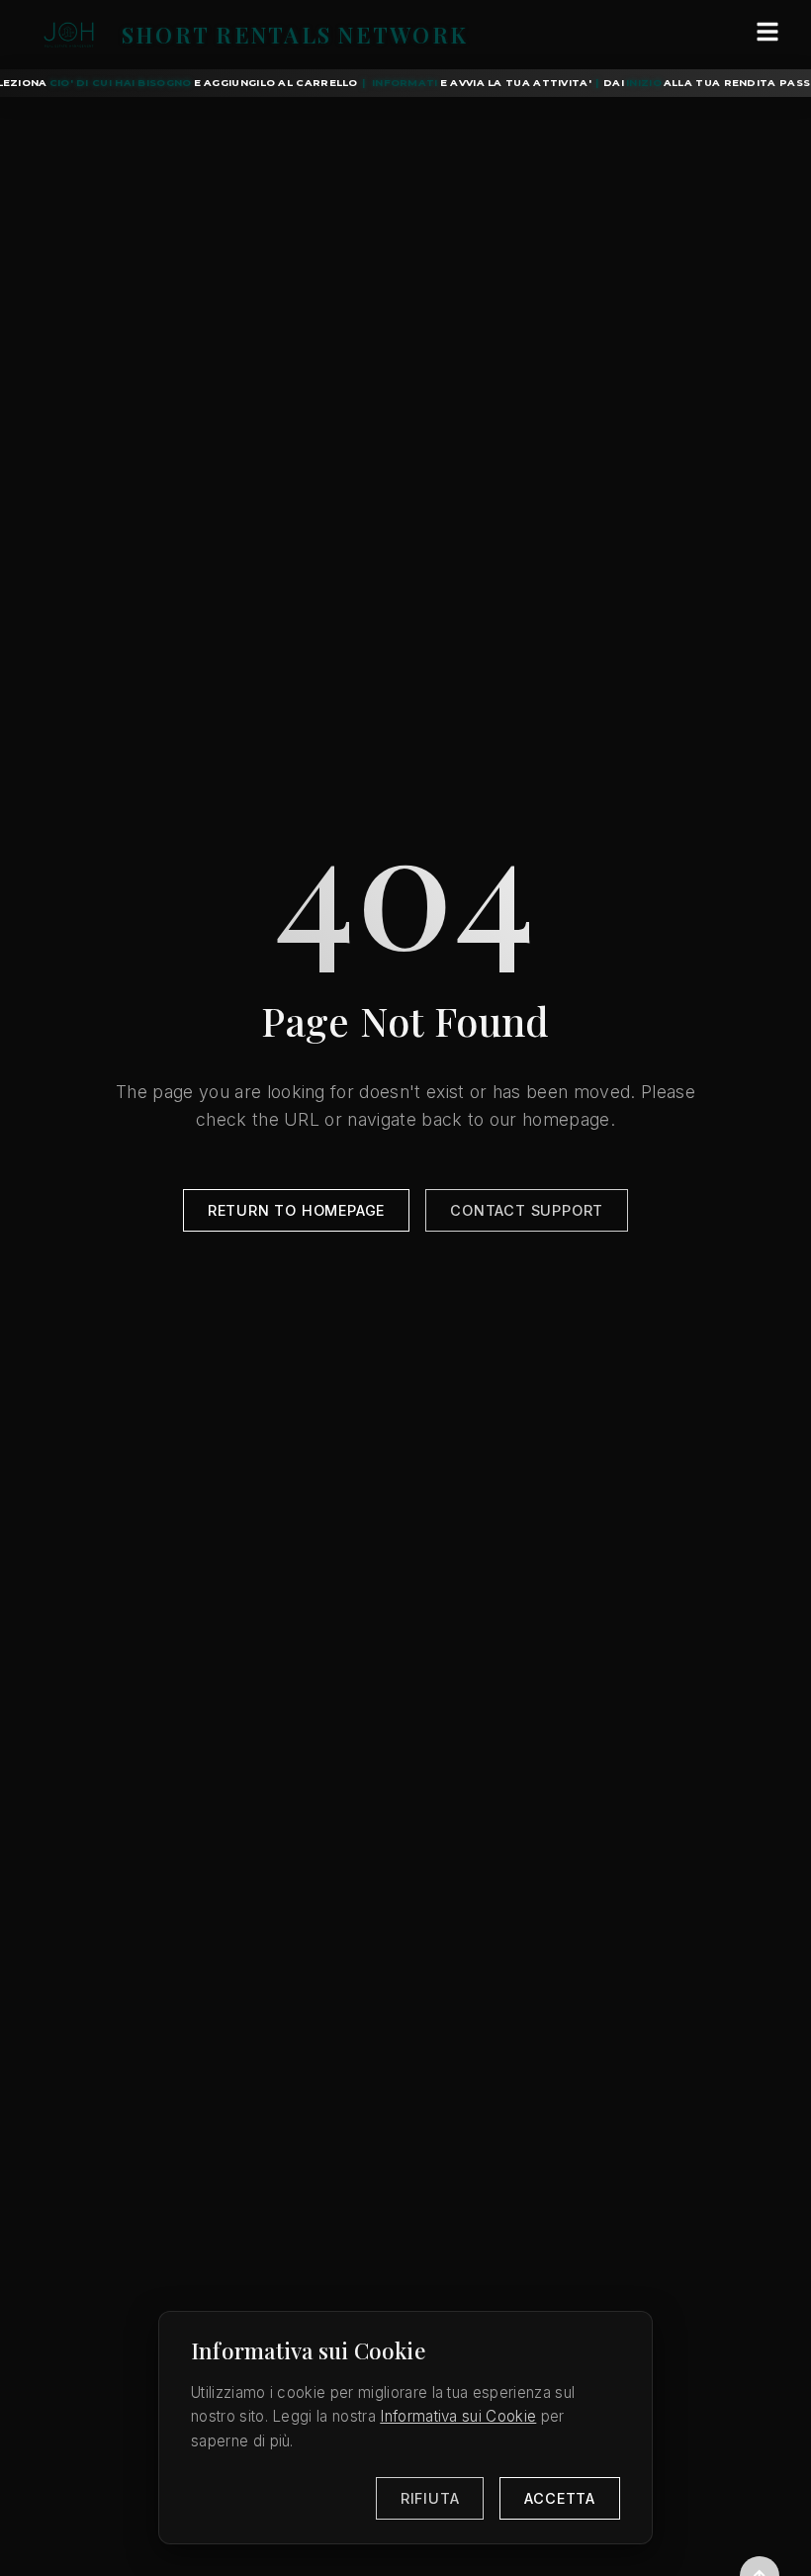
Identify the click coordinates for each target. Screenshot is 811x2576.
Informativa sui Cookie (458, 2416)
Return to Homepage (296, 1210)
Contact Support (527, 1210)
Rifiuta (430, 2498)
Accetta (560, 2498)
